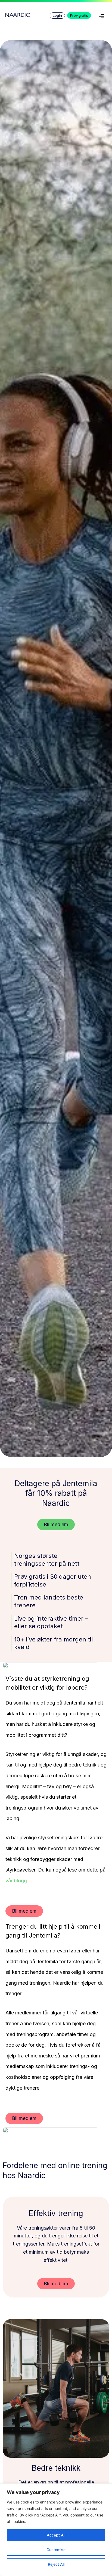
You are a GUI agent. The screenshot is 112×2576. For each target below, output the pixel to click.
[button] (101, 17)
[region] (56, 2530)
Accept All (56, 2535)
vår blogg (16, 1881)
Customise (56, 2550)
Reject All (56, 2564)
